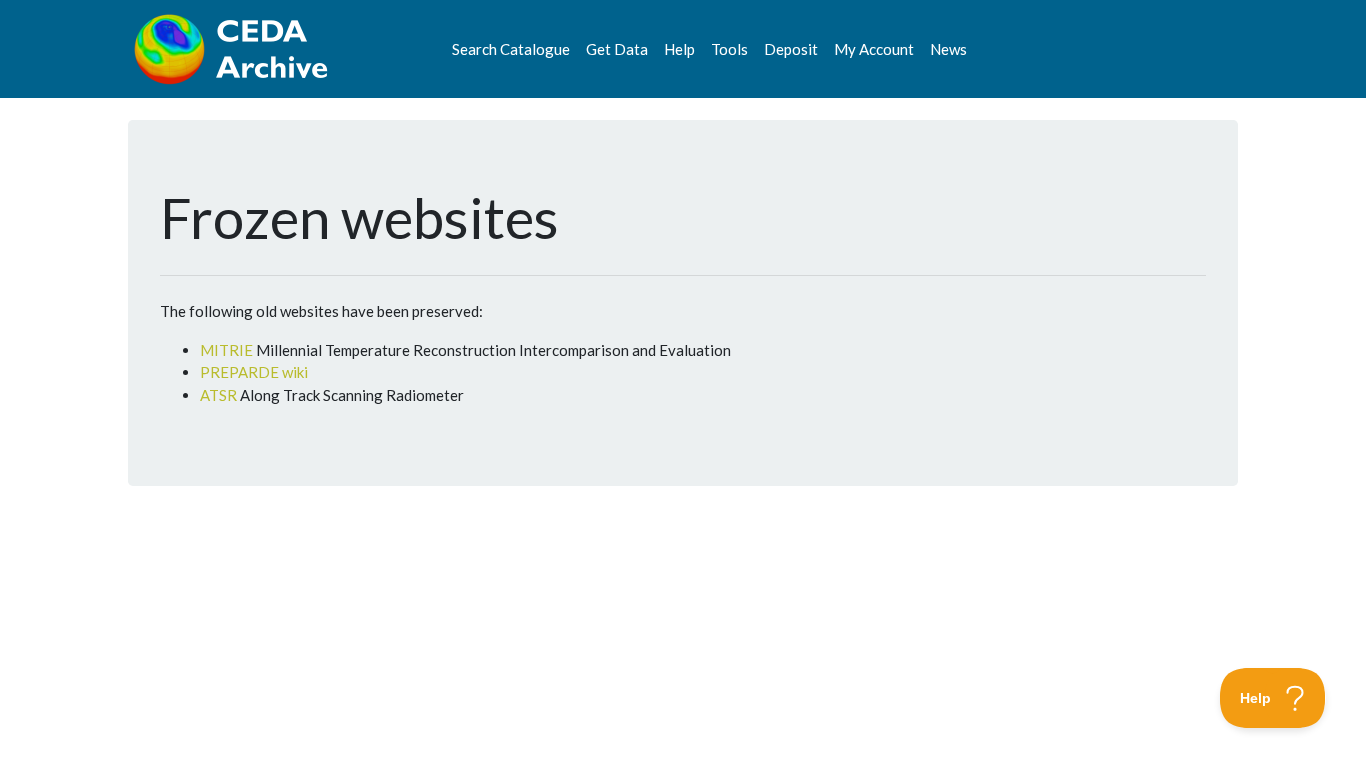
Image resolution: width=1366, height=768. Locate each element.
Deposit (791, 49)
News (948, 49)
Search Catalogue (511, 49)
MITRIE (226, 350)
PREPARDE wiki (254, 372)
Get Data (617, 49)
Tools (729, 49)
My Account (874, 49)
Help (679, 49)
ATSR (218, 395)
